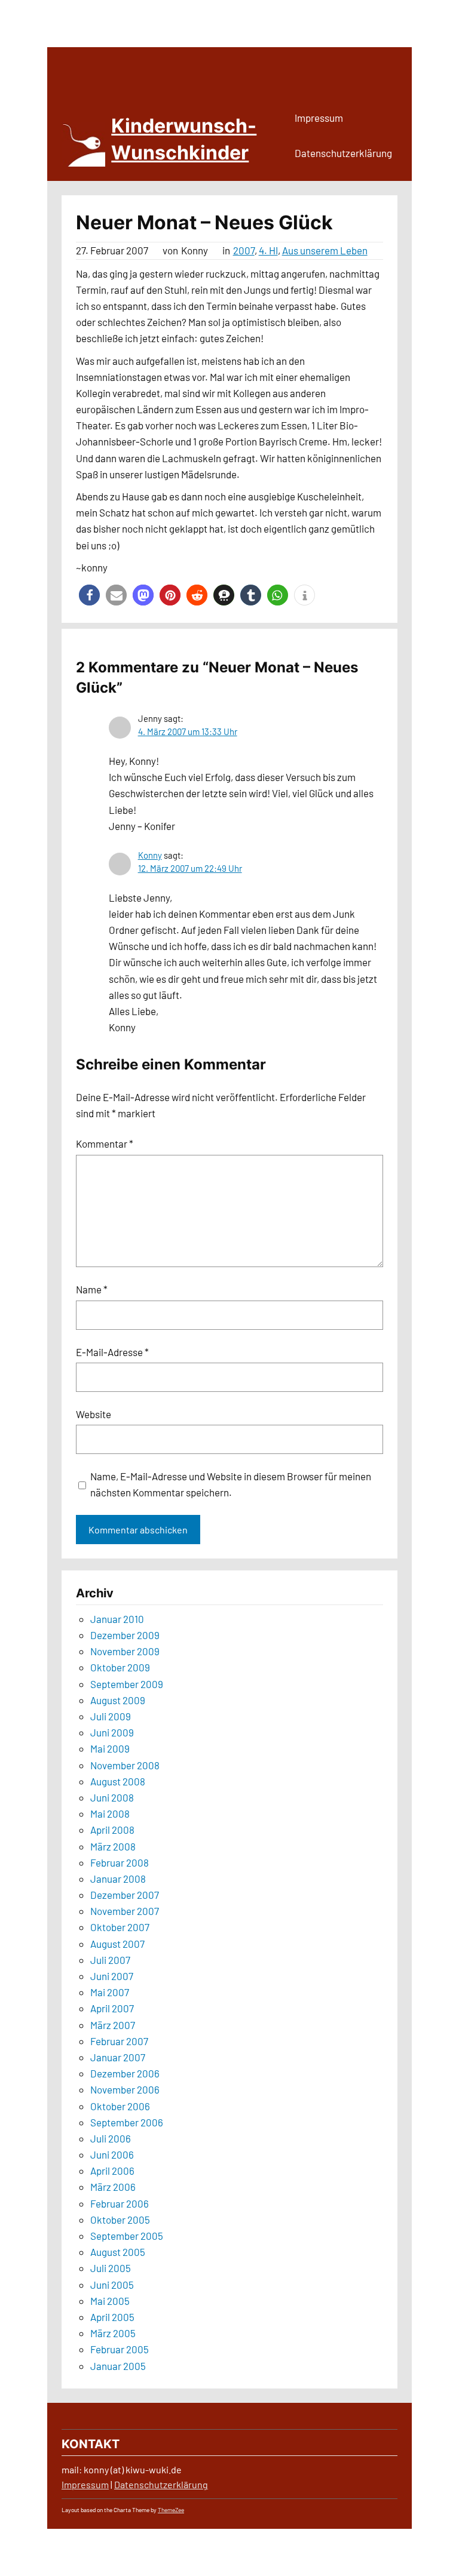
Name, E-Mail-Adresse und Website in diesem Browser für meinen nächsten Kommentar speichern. (231, 1484)
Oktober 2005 (120, 2220)
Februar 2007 (119, 2041)
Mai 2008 (110, 1813)
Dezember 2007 (125, 1895)
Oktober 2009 (120, 1667)
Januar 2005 (118, 2366)
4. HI (268, 250)
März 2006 (113, 2187)
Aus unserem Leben (325, 250)
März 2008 (113, 1846)
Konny (150, 855)
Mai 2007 (110, 1992)
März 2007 (113, 2025)
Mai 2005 (110, 2301)
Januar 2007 (118, 2057)
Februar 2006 (120, 2203)
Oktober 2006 (120, 2106)
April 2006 (112, 2171)
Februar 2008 (120, 1862)
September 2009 (127, 1684)
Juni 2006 (112, 2154)
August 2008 (118, 1781)
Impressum (85, 2484)
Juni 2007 (112, 1976)
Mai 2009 (110, 1748)
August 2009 (118, 1700)
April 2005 (112, 2317)
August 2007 (117, 1944)
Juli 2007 (110, 1960)
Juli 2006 (111, 2138)
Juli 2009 (111, 1716)
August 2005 (118, 2252)
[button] (89, 595)
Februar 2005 (120, 2349)
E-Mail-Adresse (112, 1352)
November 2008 (125, 1765)
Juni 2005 (112, 2285)
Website (94, 1414)
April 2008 (112, 1830)
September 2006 (127, 2122)
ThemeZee (171, 2510)
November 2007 (125, 1911)
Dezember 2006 (125, 2073)
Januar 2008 (118, 1879)
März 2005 (113, 2333)
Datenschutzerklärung (161, 2484)
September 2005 (127, 2236)
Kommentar (105, 1143)
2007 (244, 250)
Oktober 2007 (120, 1927)
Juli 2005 (111, 2268)
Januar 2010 (117, 1619)
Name (92, 1289)
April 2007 (112, 2008)
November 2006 (125, 2089)
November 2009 (125, 1651)
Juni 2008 (112, 1797)
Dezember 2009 (125, 1635)
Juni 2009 (112, 1732)
